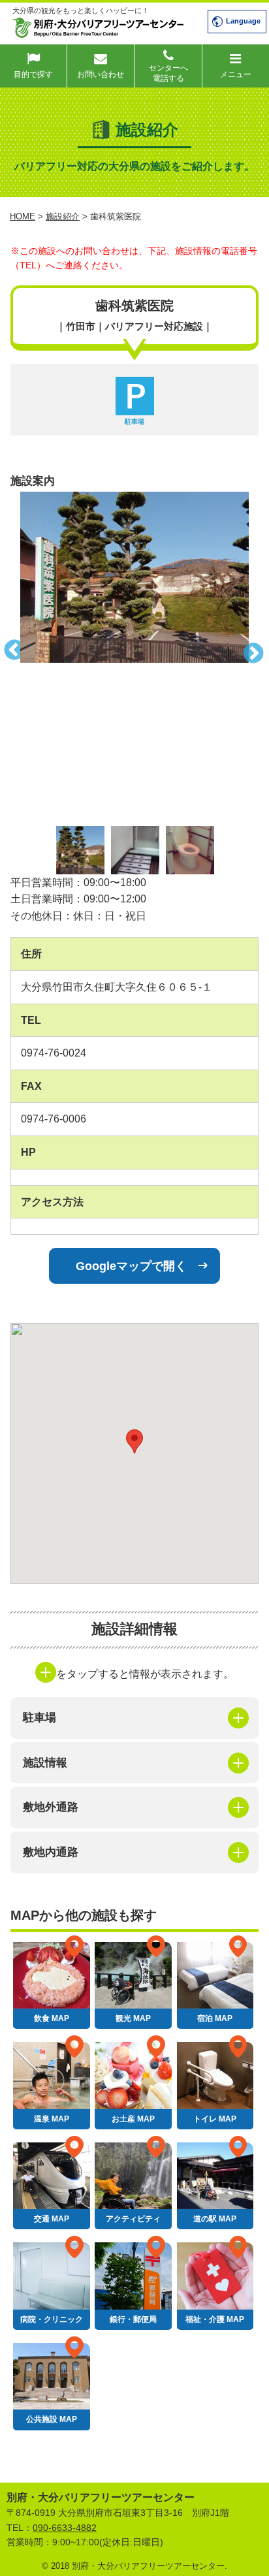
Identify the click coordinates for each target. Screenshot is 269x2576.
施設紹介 (63, 216)
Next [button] (259, 652)
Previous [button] (10, 652)
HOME (23, 216)
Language (243, 21)
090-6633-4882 (65, 2528)
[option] (134, 577)
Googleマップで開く (131, 1266)
